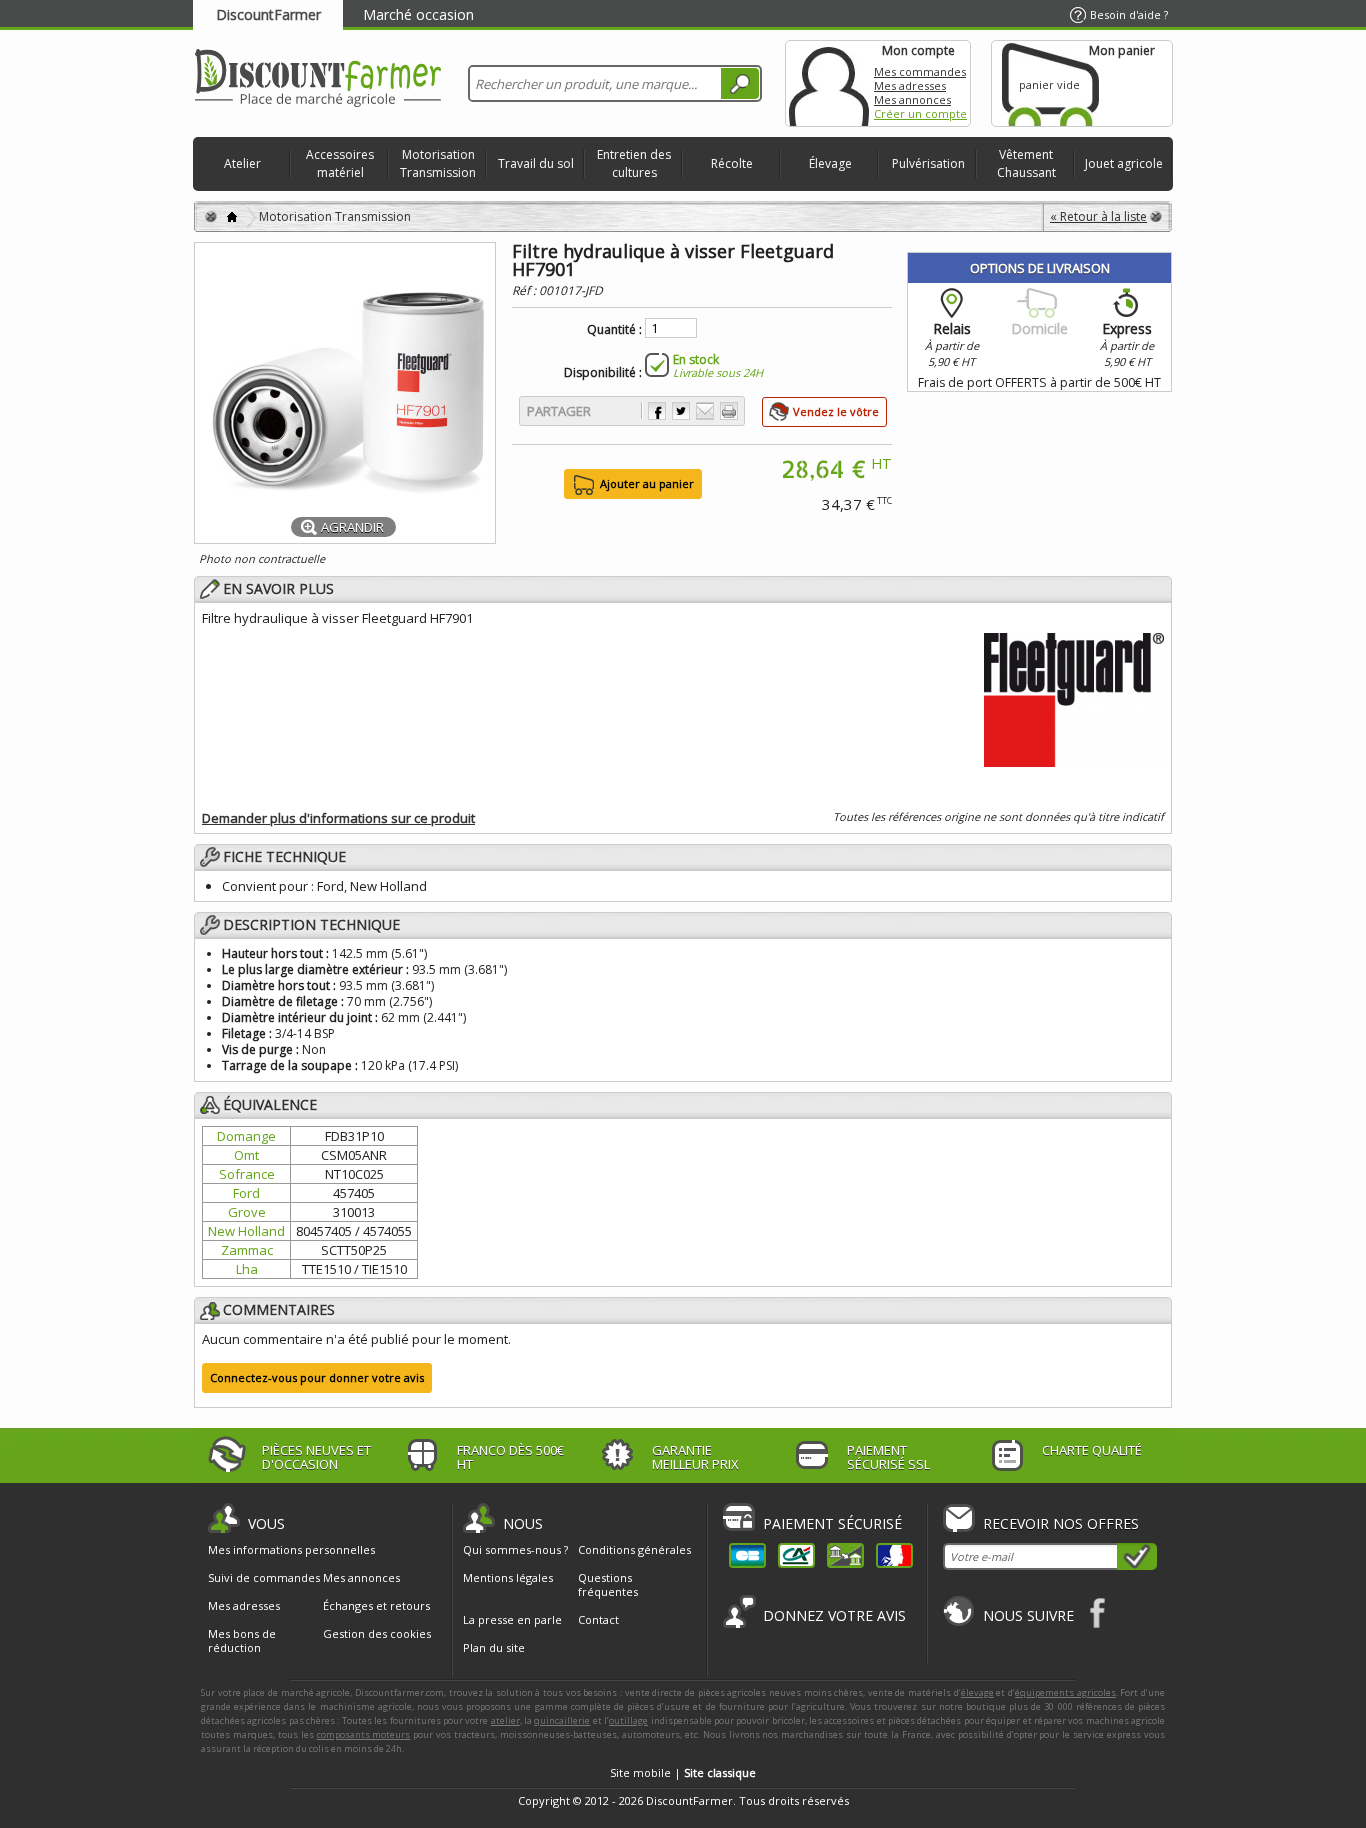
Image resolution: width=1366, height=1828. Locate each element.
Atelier (242, 163)
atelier (505, 1720)
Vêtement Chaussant (1026, 163)
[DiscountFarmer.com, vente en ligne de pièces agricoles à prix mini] (318, 79)
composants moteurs (364, 1734)
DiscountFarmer (268, 14)
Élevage (830, 163)
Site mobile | (683, 1772)
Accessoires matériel (340, 163)
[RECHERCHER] (740, 83)
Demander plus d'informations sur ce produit (338, 818)
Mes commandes (920, 71)
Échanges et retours (376, 1606)
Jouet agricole (1124, 163)
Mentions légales (508, 1577)
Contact (598, 1619)
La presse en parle (512, 1619)
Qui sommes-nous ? (515, 1549)
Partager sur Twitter (681, 411)
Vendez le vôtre (836, 411)
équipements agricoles (1065, 1692)
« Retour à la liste (1098, 216)
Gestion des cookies (377, 1634)
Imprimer (729, 411)
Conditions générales (634, 1549)
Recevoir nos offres (1061, 1523)
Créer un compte (920, 113)
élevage (977, 1692)
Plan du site (494, 1647)
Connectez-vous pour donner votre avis (317, 1377)
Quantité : (614, 330)
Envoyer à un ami (705, 411)
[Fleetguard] (1074, 697)
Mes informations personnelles (291, 1550)
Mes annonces (912, 99)
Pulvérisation (928, 163)
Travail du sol (536, 163)
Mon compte (829, 83)
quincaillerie (562, 1720)
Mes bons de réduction (242, 1641)
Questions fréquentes (608, 1584)
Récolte (732, 163)
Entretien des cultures (634, 163)
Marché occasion (418, 14)
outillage (628, 1720)
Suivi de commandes (264, 1578)
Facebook (1098, 1612)
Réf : (525, 290)
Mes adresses (910, 85)
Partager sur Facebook (657, 411)
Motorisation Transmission (438, 163)
